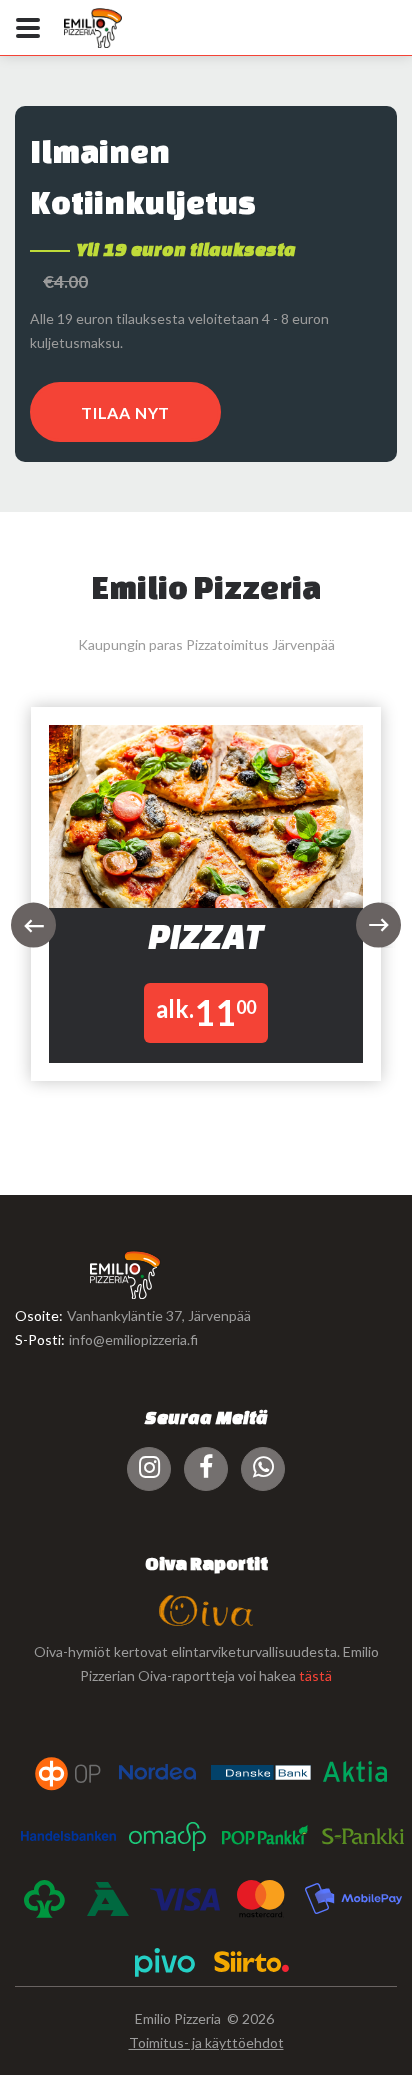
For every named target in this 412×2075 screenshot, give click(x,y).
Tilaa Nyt (125, 412)
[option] (206, 906)
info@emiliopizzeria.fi (133, 1339)
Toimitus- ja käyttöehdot (206, 2042)
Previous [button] (33, 925)
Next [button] (378, 925)
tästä (315, 1675)
